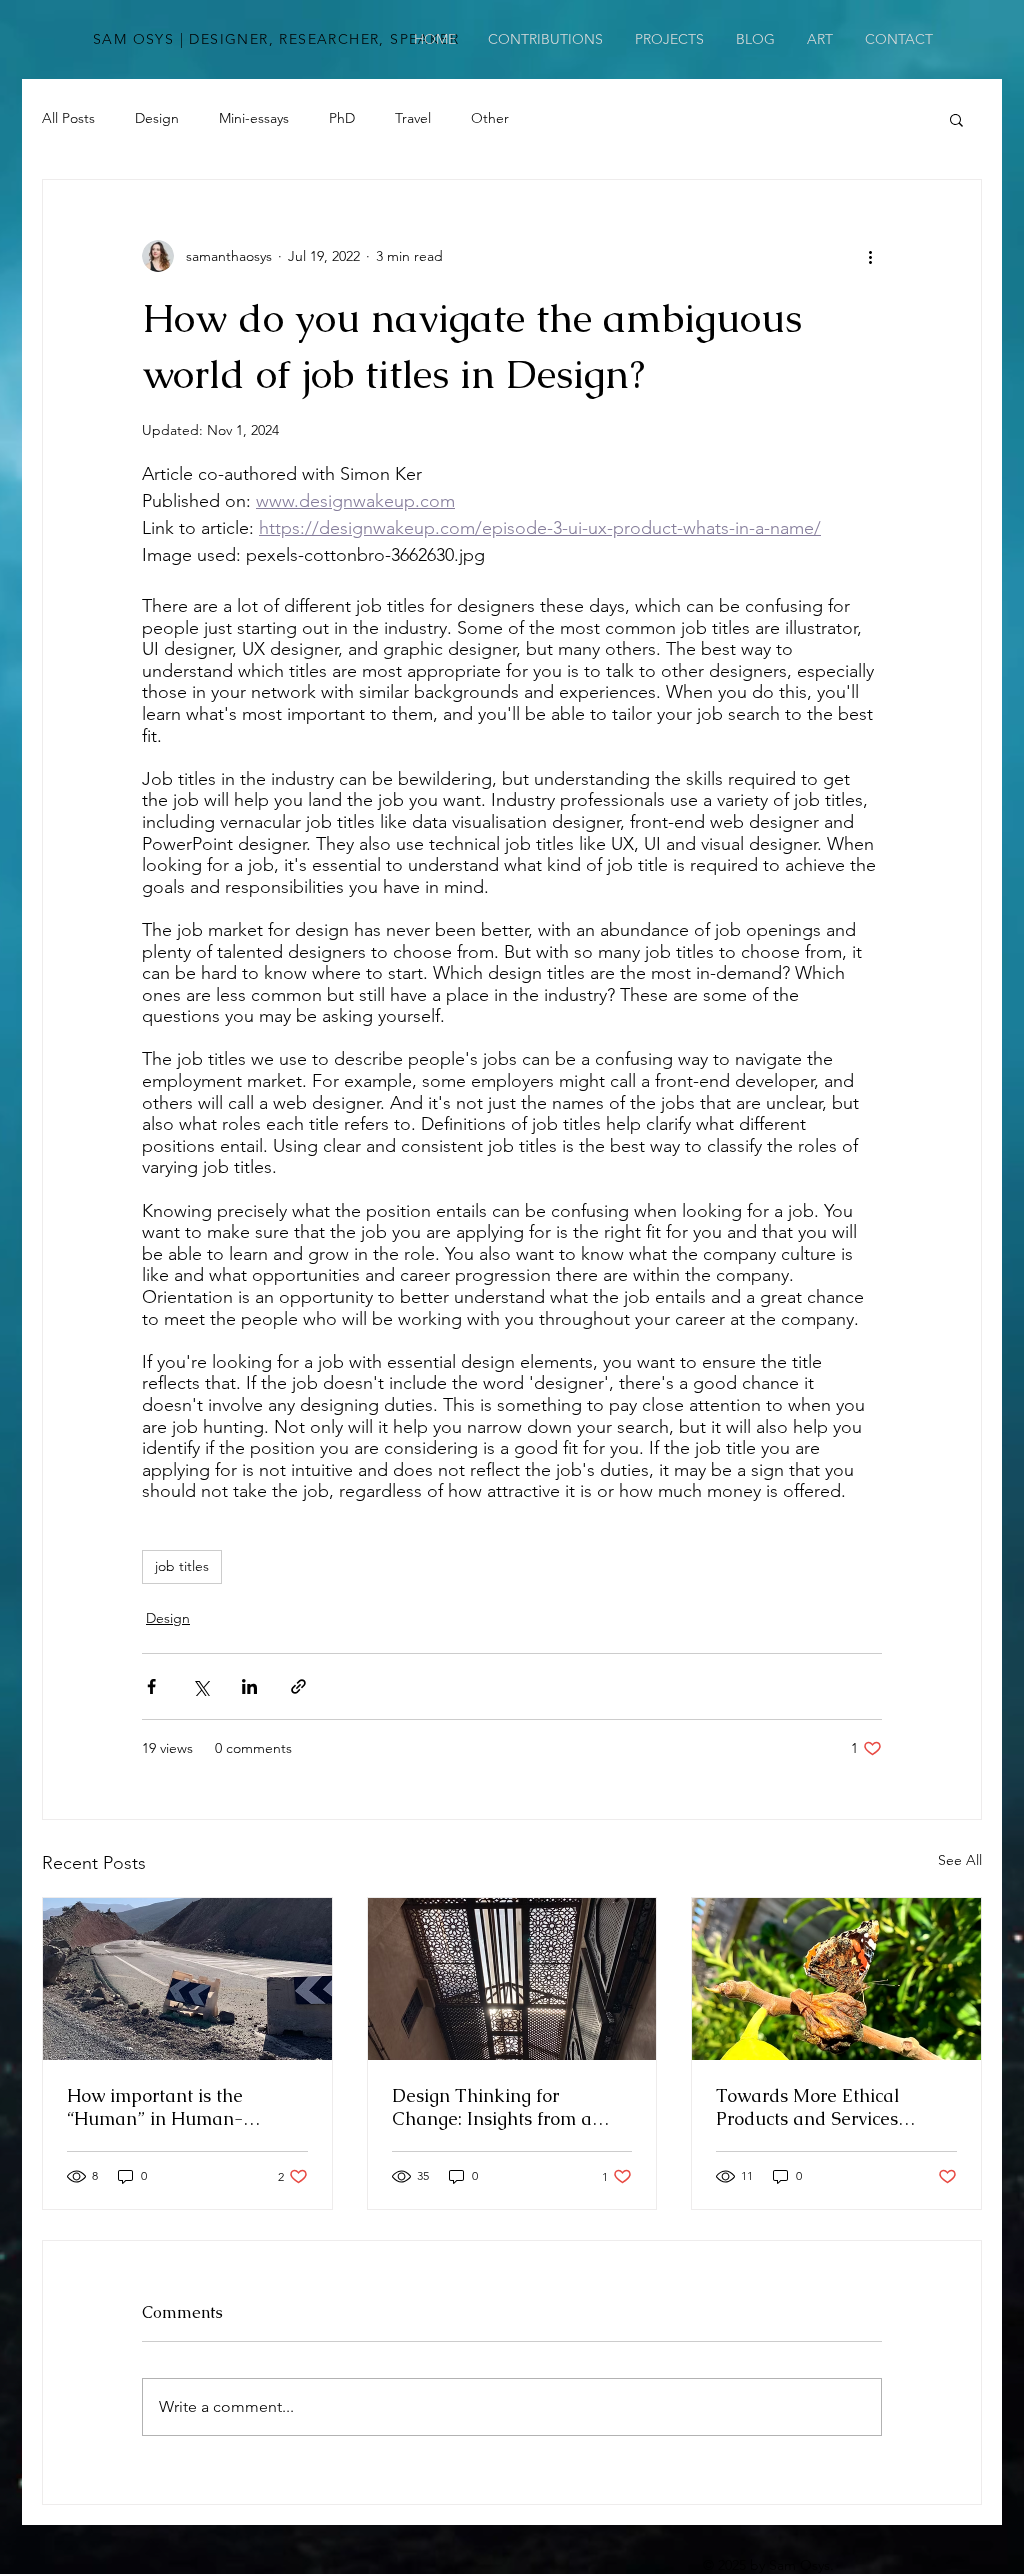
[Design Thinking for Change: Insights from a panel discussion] (512, 1979)
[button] (956, 119)
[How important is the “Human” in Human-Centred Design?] (187, 1979)
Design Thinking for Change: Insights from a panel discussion (492, 2107)
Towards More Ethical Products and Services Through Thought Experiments (808, 2107)
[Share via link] (298, 1686)
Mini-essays (254, 118)
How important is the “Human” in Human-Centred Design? (155, 2107)
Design (157, 118)
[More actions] (870, 256)
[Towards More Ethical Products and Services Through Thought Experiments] (836, 1979)
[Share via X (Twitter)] (200, 1686)
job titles (182, 1566)
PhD (342, 118)
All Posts (68, 118)
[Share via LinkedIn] (249, 1686)
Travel (413, 118)
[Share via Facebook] (151, 1686)
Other (490, 118)
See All (960, 1860)
